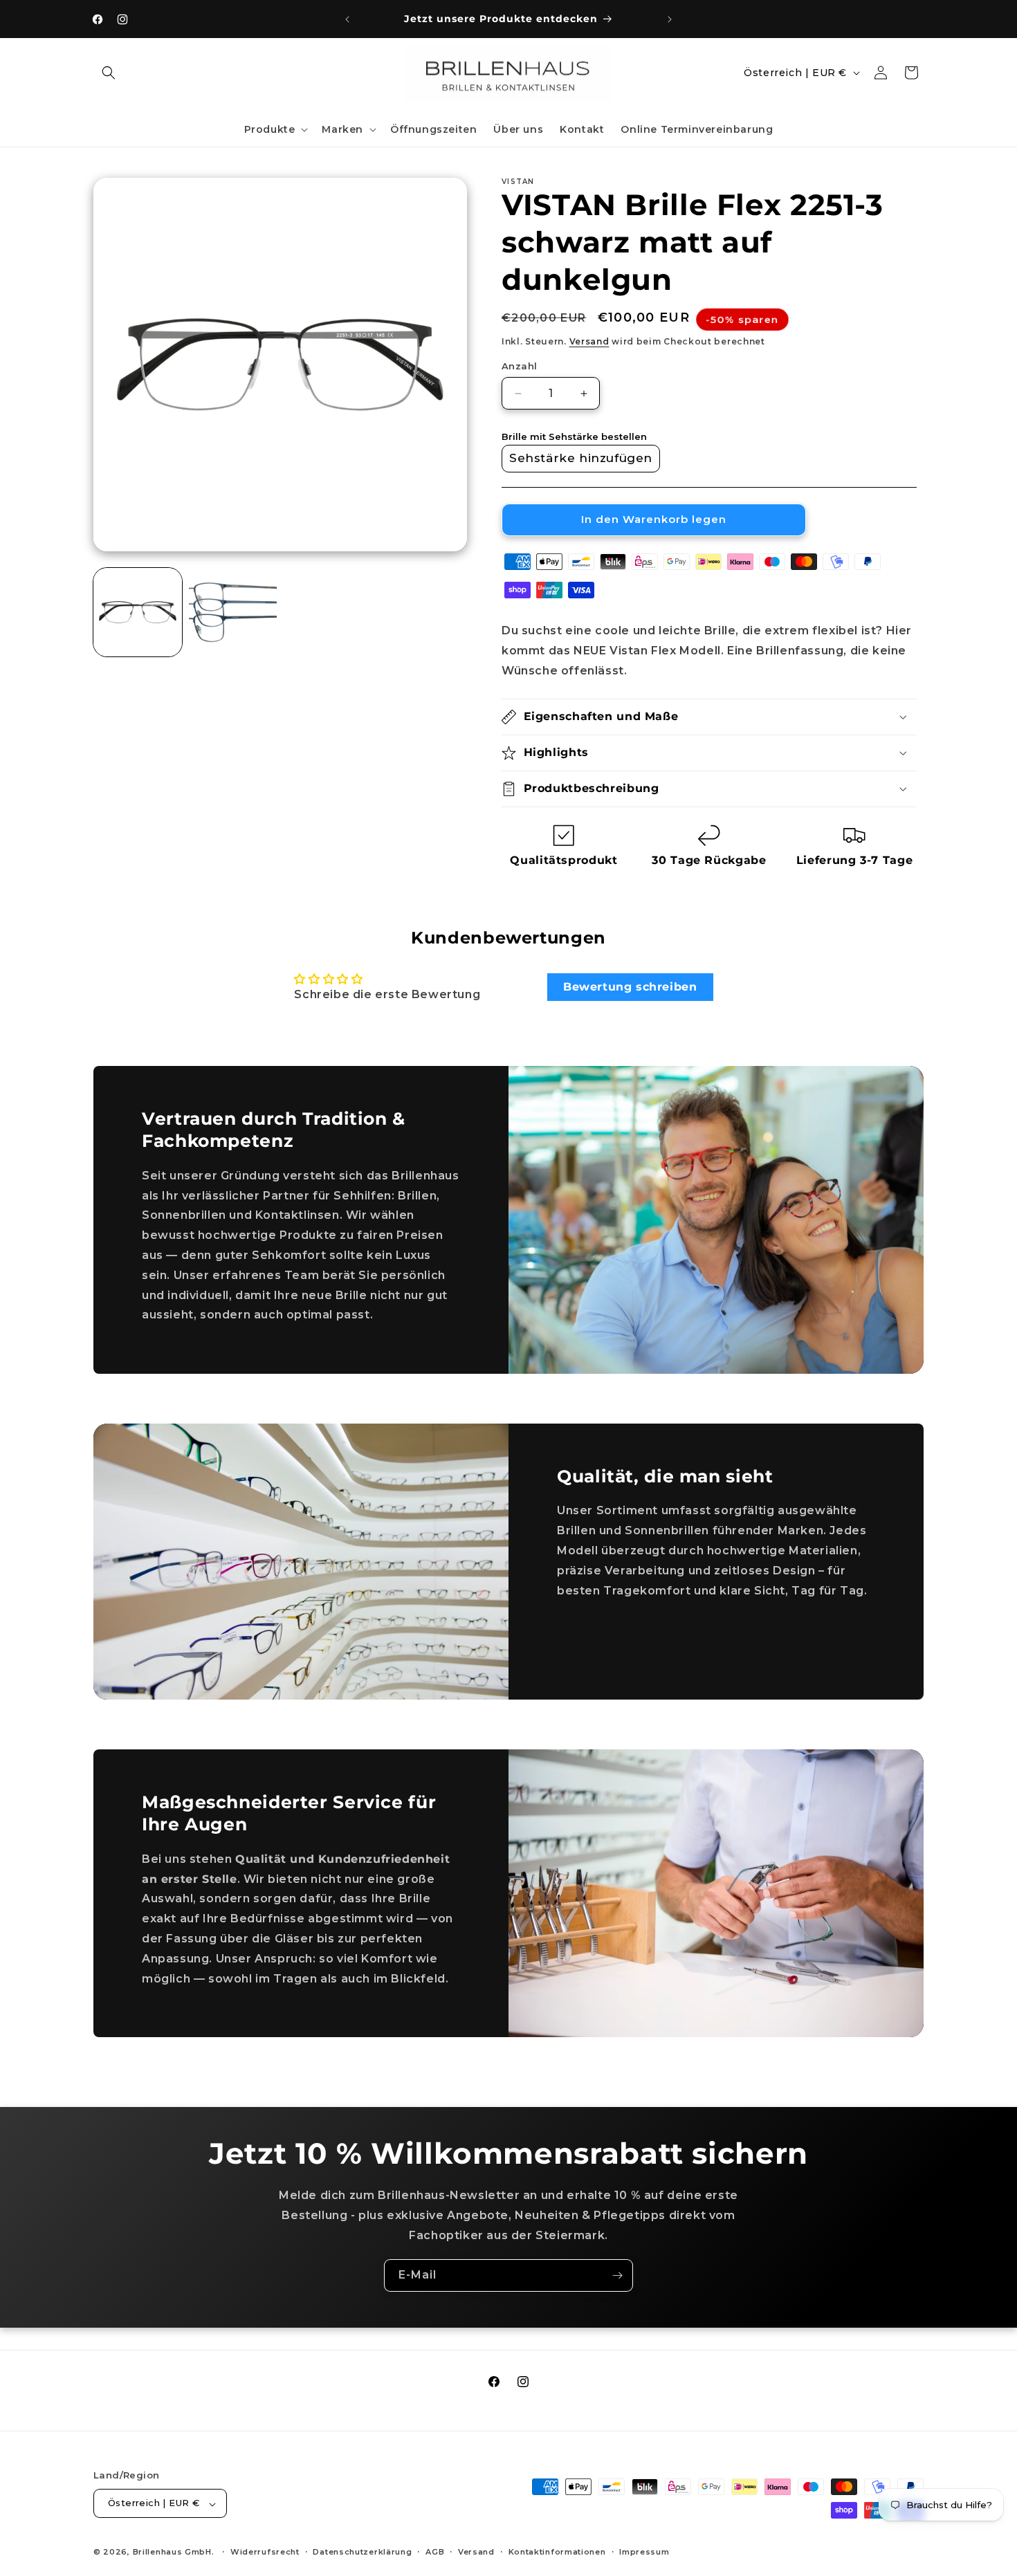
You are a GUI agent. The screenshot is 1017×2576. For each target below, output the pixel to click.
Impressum (644, 2552)
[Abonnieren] (617, 2275)
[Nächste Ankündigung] (670, 19)
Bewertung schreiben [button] (630, 987)
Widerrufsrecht (265, 2552)
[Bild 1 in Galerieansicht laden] (138, 612)
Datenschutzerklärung (362, 2552)
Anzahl (519, 366)
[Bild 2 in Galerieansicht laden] (233, 612)
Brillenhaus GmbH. (174, 2552)
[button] (109, 73)
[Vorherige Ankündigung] (347, 19)
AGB (435, 2552)
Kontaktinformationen (557, 2552)
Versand (589, 341)
